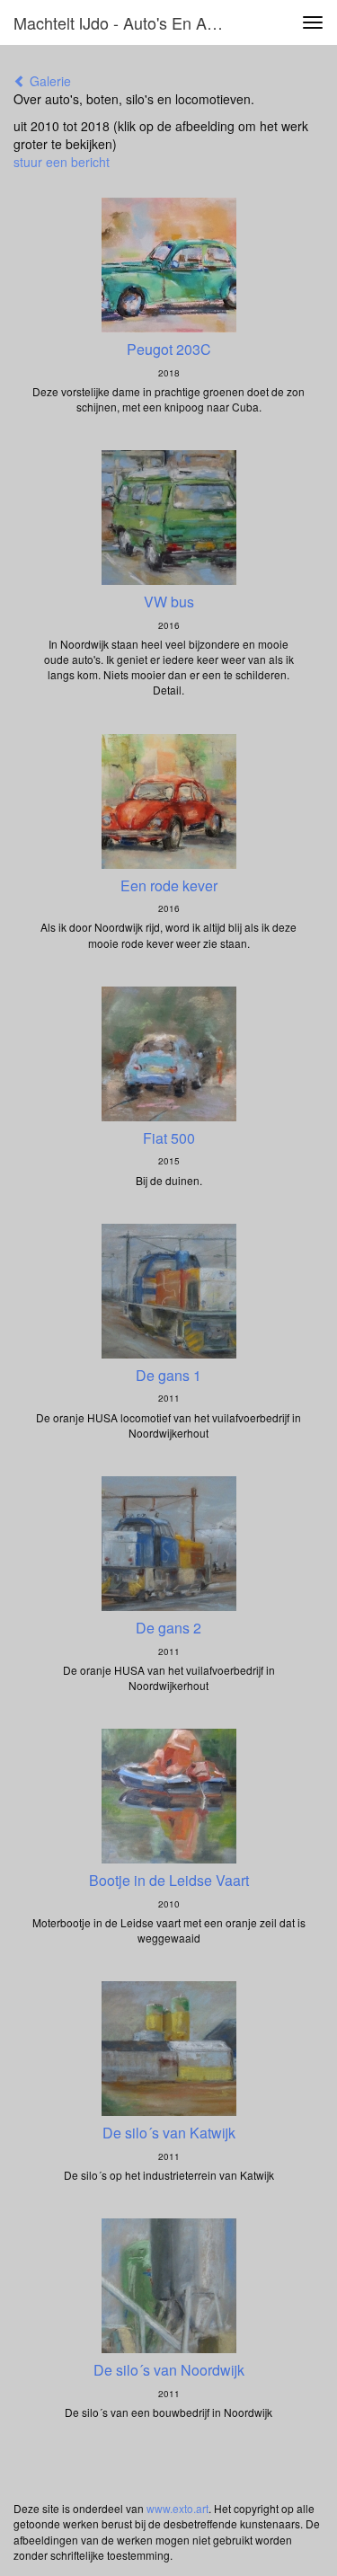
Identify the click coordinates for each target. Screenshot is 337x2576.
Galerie (49, 81)
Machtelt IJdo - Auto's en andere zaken (129, 22)
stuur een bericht (62, 162)
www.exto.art (177, 2508)
